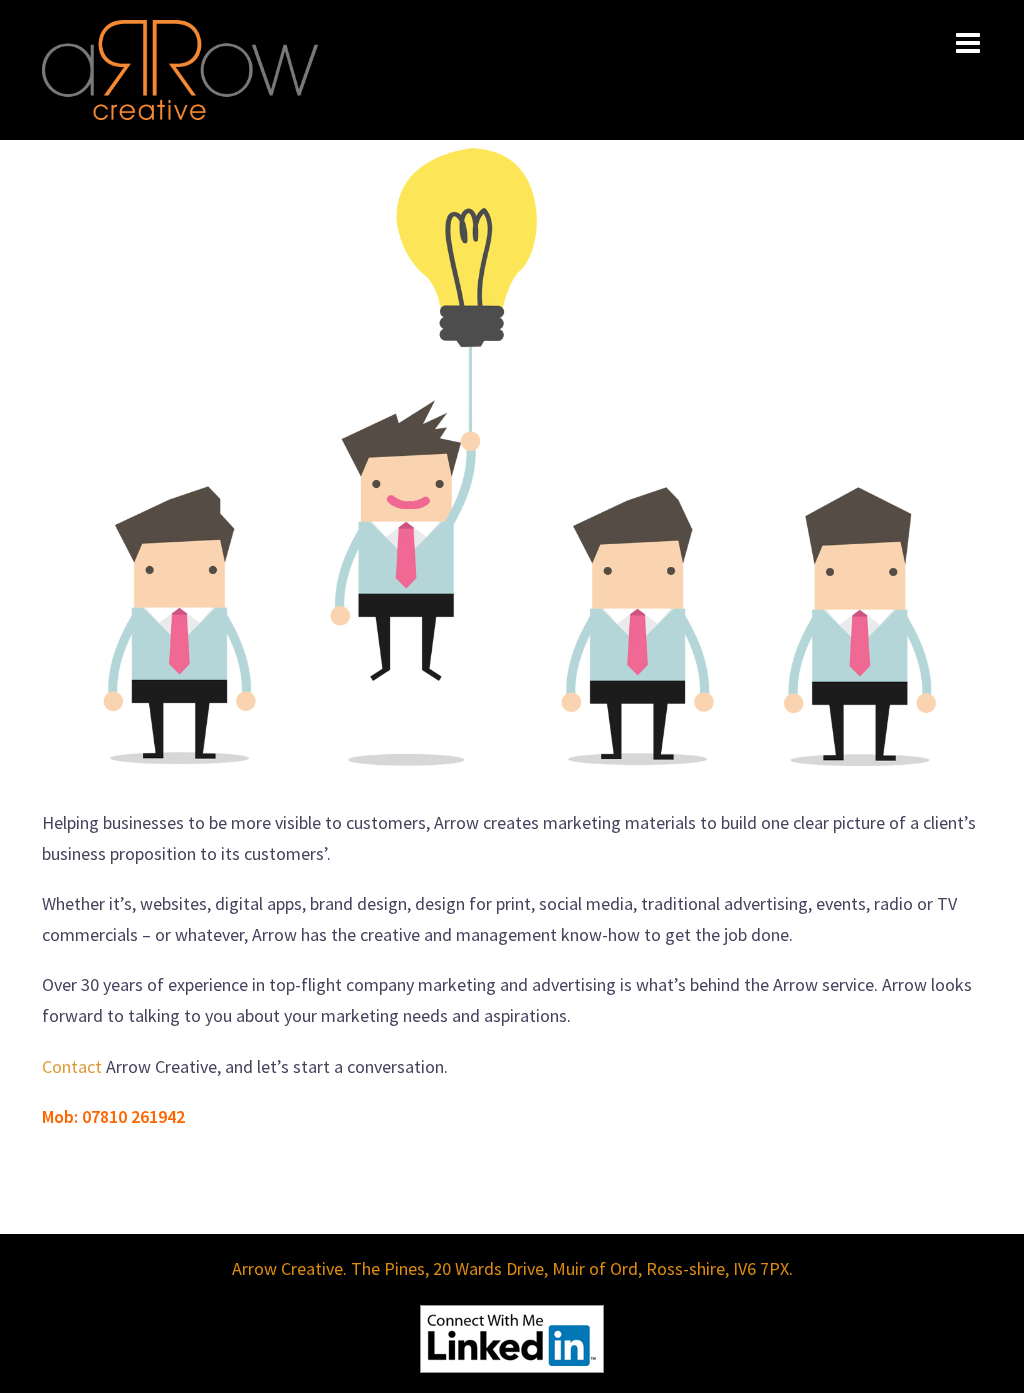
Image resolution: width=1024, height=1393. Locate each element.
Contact (72, 1066)
